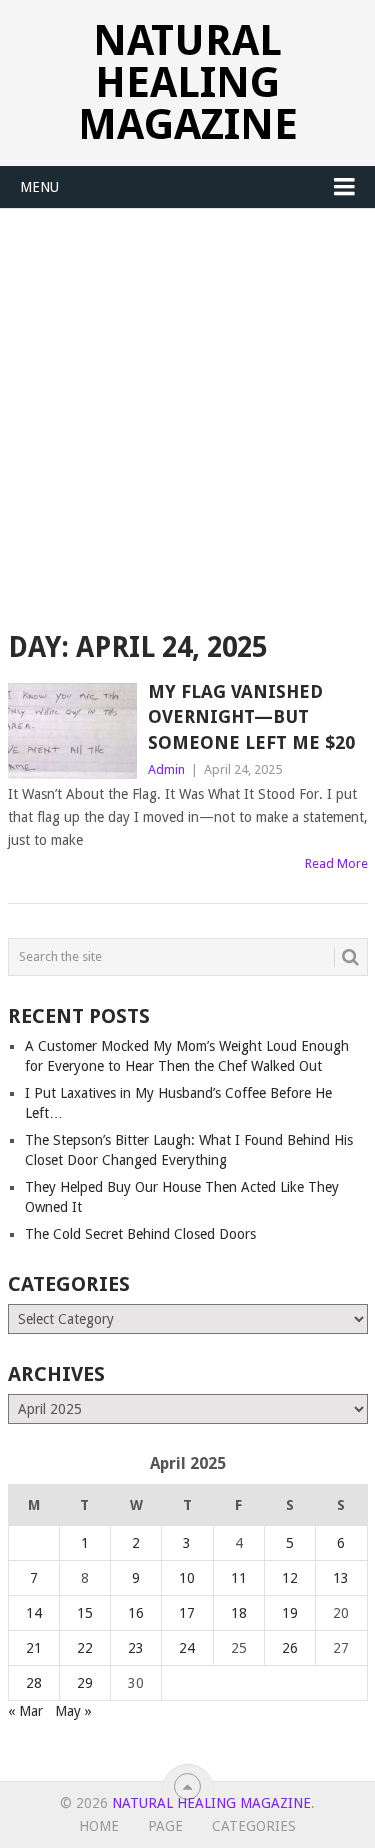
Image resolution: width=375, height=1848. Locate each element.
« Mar (25, 1711)
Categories (254, 1826)
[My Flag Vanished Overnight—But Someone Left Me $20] (73, 730)
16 (136, 1613)
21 (34, 1648)
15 (85, 1613)
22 (85, 1648)
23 (136, 1648)
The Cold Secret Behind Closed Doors (140, 1234)
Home (99, 1826)
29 (85, 1683)
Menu (39, 187)
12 (290, 1578)
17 (187, 1613)
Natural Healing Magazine (188, 82)
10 (187, 1578)
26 (290, 1648)
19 (290, 1613)
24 (187, 1648)
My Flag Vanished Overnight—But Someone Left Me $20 (251, 716)
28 (34, 1683)
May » (73, 1711)
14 (34, 1613)
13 (341, 1578)
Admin (166, 769)
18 (239, 1613)
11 (239, 1578)
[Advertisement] (187, 406)
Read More (336, 863)
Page (165, 1826)
